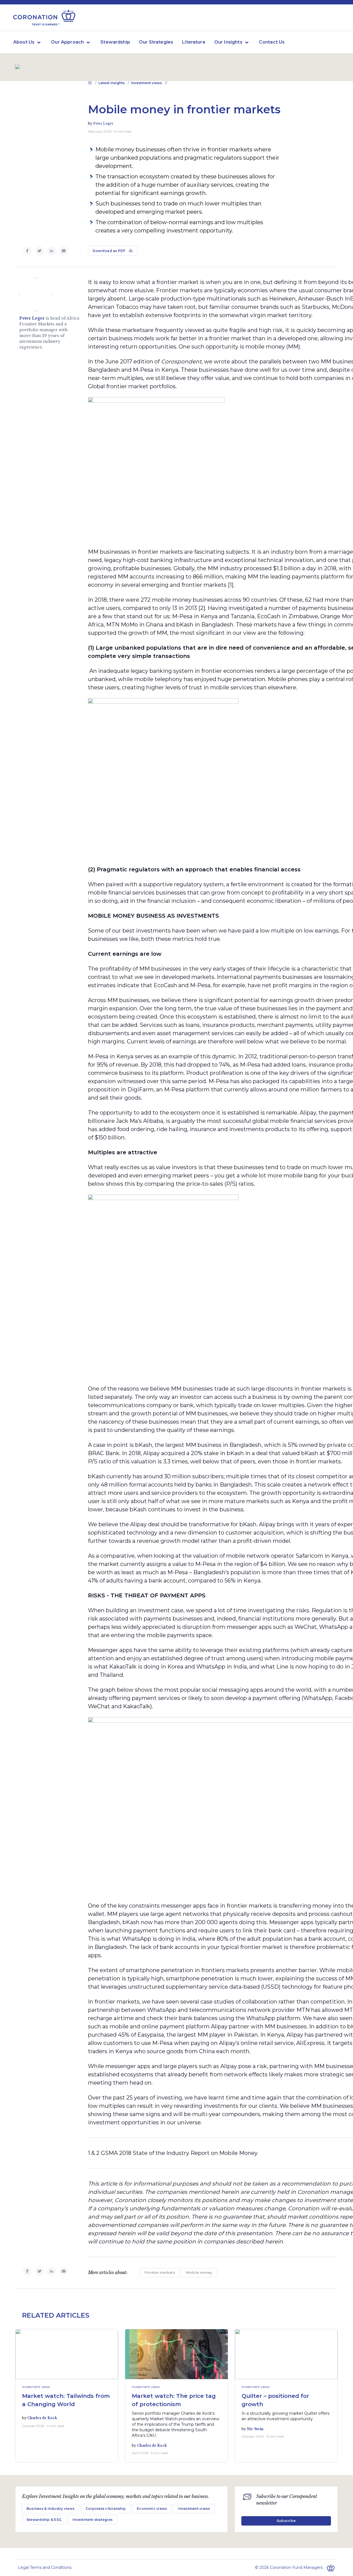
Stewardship (115, 42)
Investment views (146, 83)
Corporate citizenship (106, 2509)
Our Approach (67, 42)
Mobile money (199, 2273)
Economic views (152, 2509)
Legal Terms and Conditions (45, 2567)
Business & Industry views (50, 2509)
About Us (24, 42)
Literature (194, 42)
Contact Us (272, 42)
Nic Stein (255, 2429)
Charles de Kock (42, 2418)
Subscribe (286, 2521)
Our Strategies (156, 42)
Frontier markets (160, 2273)
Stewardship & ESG (44, 2520)
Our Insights (228, 42)
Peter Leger (103, 123)
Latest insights (112, 83)
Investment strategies (93, 2520)
